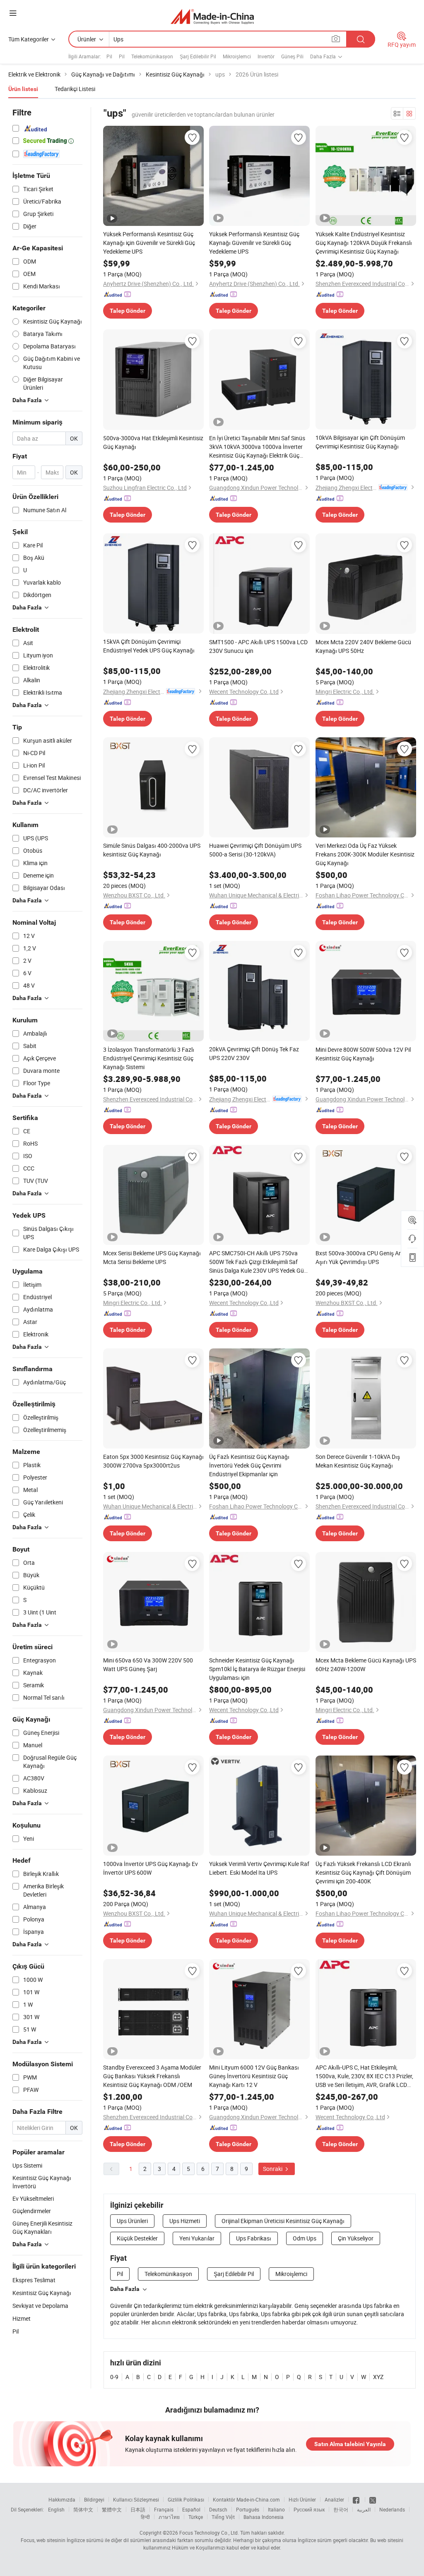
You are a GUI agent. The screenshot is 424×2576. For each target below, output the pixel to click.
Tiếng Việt (223, 2517)
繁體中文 (112, 2509)
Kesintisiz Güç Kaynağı (42, 2293)
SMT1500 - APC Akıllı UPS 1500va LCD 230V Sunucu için (258, 646)
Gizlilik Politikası (186, 2499)
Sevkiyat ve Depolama (40, 2306)
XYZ (378, 2377)
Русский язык (309, 2509)
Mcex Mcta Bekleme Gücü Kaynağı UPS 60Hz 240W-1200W (366, 1665)
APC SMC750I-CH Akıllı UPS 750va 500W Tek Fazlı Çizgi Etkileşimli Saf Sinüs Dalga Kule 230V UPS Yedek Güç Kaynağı (258, 1262)
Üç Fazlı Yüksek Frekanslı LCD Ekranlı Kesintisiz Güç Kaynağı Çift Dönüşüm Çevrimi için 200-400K (363, 1872)
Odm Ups (305, 2238)
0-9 (114, 2377)
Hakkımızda (62, 2499)
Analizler (334, 2499)
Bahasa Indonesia (264, 2517)
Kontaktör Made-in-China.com (246, 2499)
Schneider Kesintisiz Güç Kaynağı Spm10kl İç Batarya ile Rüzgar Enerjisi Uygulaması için (257, 1669)
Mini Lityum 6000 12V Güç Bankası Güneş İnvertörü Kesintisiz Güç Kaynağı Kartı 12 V (254, 2076)
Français (164, 2509)
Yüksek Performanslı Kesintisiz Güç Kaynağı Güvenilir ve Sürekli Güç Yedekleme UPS (254, 243)
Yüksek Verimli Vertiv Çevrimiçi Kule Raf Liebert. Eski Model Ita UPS (259, 1868)
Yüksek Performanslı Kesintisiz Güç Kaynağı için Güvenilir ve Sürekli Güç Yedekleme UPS (149, 243)
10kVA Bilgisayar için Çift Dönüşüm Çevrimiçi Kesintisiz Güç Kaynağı (360, 442)
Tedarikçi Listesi (75, 89)
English (56, 2509)
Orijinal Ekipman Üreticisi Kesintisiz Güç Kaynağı (283, 2221)
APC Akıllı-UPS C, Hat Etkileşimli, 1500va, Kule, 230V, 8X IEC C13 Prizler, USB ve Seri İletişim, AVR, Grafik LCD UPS (364, 2076)
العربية (364, 2509)
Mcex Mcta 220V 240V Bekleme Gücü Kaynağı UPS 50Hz (363, 646)
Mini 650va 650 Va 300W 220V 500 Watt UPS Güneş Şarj (148, 1665)
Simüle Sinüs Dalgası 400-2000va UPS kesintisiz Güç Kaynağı (152, 850)
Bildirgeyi (94, 2499)
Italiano (276, 2509)
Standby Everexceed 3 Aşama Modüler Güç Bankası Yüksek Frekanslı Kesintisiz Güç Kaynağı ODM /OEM (152, 2076)
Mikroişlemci (237, 56)
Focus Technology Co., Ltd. (209, 2533)
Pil (109, 56)
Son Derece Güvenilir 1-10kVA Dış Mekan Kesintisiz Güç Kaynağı (358, 1461)
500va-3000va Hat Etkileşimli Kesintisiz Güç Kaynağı (153, 442)
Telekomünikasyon (152, 56)
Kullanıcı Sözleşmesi (136, 2499)
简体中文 (83, 2509)
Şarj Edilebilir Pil (198, 56)
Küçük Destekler (137, 2238)
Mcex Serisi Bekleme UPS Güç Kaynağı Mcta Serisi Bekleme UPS (152, 1257)
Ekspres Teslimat (34, 2280)
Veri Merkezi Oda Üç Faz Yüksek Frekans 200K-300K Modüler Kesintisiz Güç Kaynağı (365, 854)
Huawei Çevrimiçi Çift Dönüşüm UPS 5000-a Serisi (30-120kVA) (255, 850)
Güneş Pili (292, 56)
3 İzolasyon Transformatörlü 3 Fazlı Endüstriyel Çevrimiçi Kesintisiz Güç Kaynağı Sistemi (149, 1058)
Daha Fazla (125, 2289)
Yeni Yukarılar (197, 2238)
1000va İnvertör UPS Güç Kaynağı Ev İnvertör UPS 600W (151, 1868)
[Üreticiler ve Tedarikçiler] (212, 16)
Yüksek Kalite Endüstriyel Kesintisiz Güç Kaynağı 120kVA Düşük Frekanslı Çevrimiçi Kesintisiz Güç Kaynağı (364, 243)
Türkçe (196, 2517)
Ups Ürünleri (132, 2221)
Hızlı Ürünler (302, 2499)
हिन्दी (145, 2517)
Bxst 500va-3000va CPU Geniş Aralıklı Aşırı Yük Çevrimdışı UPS (364, 1257)
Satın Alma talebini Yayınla (350, 2444)
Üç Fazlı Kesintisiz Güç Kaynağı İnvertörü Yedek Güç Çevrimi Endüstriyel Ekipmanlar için (249, 1465)
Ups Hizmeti (185, 2221)
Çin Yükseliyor (356, 2238)
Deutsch (218, 2509)
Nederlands (392, 2509)
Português (248, 2509)
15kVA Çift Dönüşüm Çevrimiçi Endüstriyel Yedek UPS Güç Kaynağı (149, 646)
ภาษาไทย (169, 2517)
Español (191, 2509)
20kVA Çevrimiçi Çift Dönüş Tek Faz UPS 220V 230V (254, 1053)
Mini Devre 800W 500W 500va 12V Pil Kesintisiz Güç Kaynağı (363, 1054)
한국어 (341, 2509)
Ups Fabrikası (254, 2238)
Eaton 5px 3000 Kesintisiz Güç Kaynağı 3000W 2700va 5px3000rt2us (153, 1461)
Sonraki (273, 2169)
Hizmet (22, 2318)
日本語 (138, 2509)
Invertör (266, 56)
